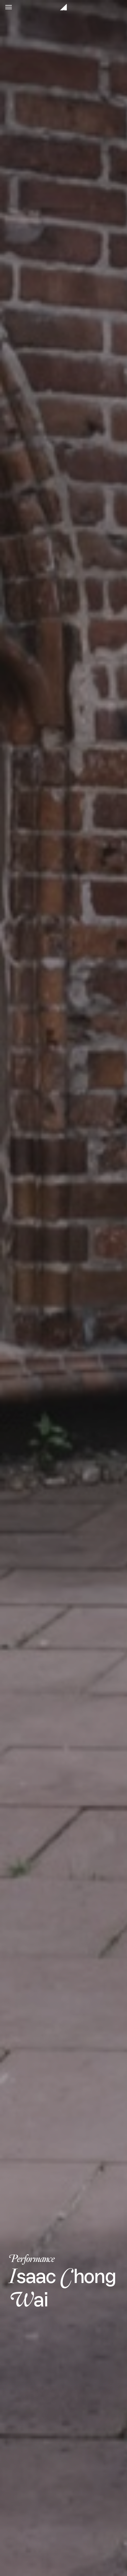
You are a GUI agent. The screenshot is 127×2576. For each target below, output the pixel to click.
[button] (9, 7)
